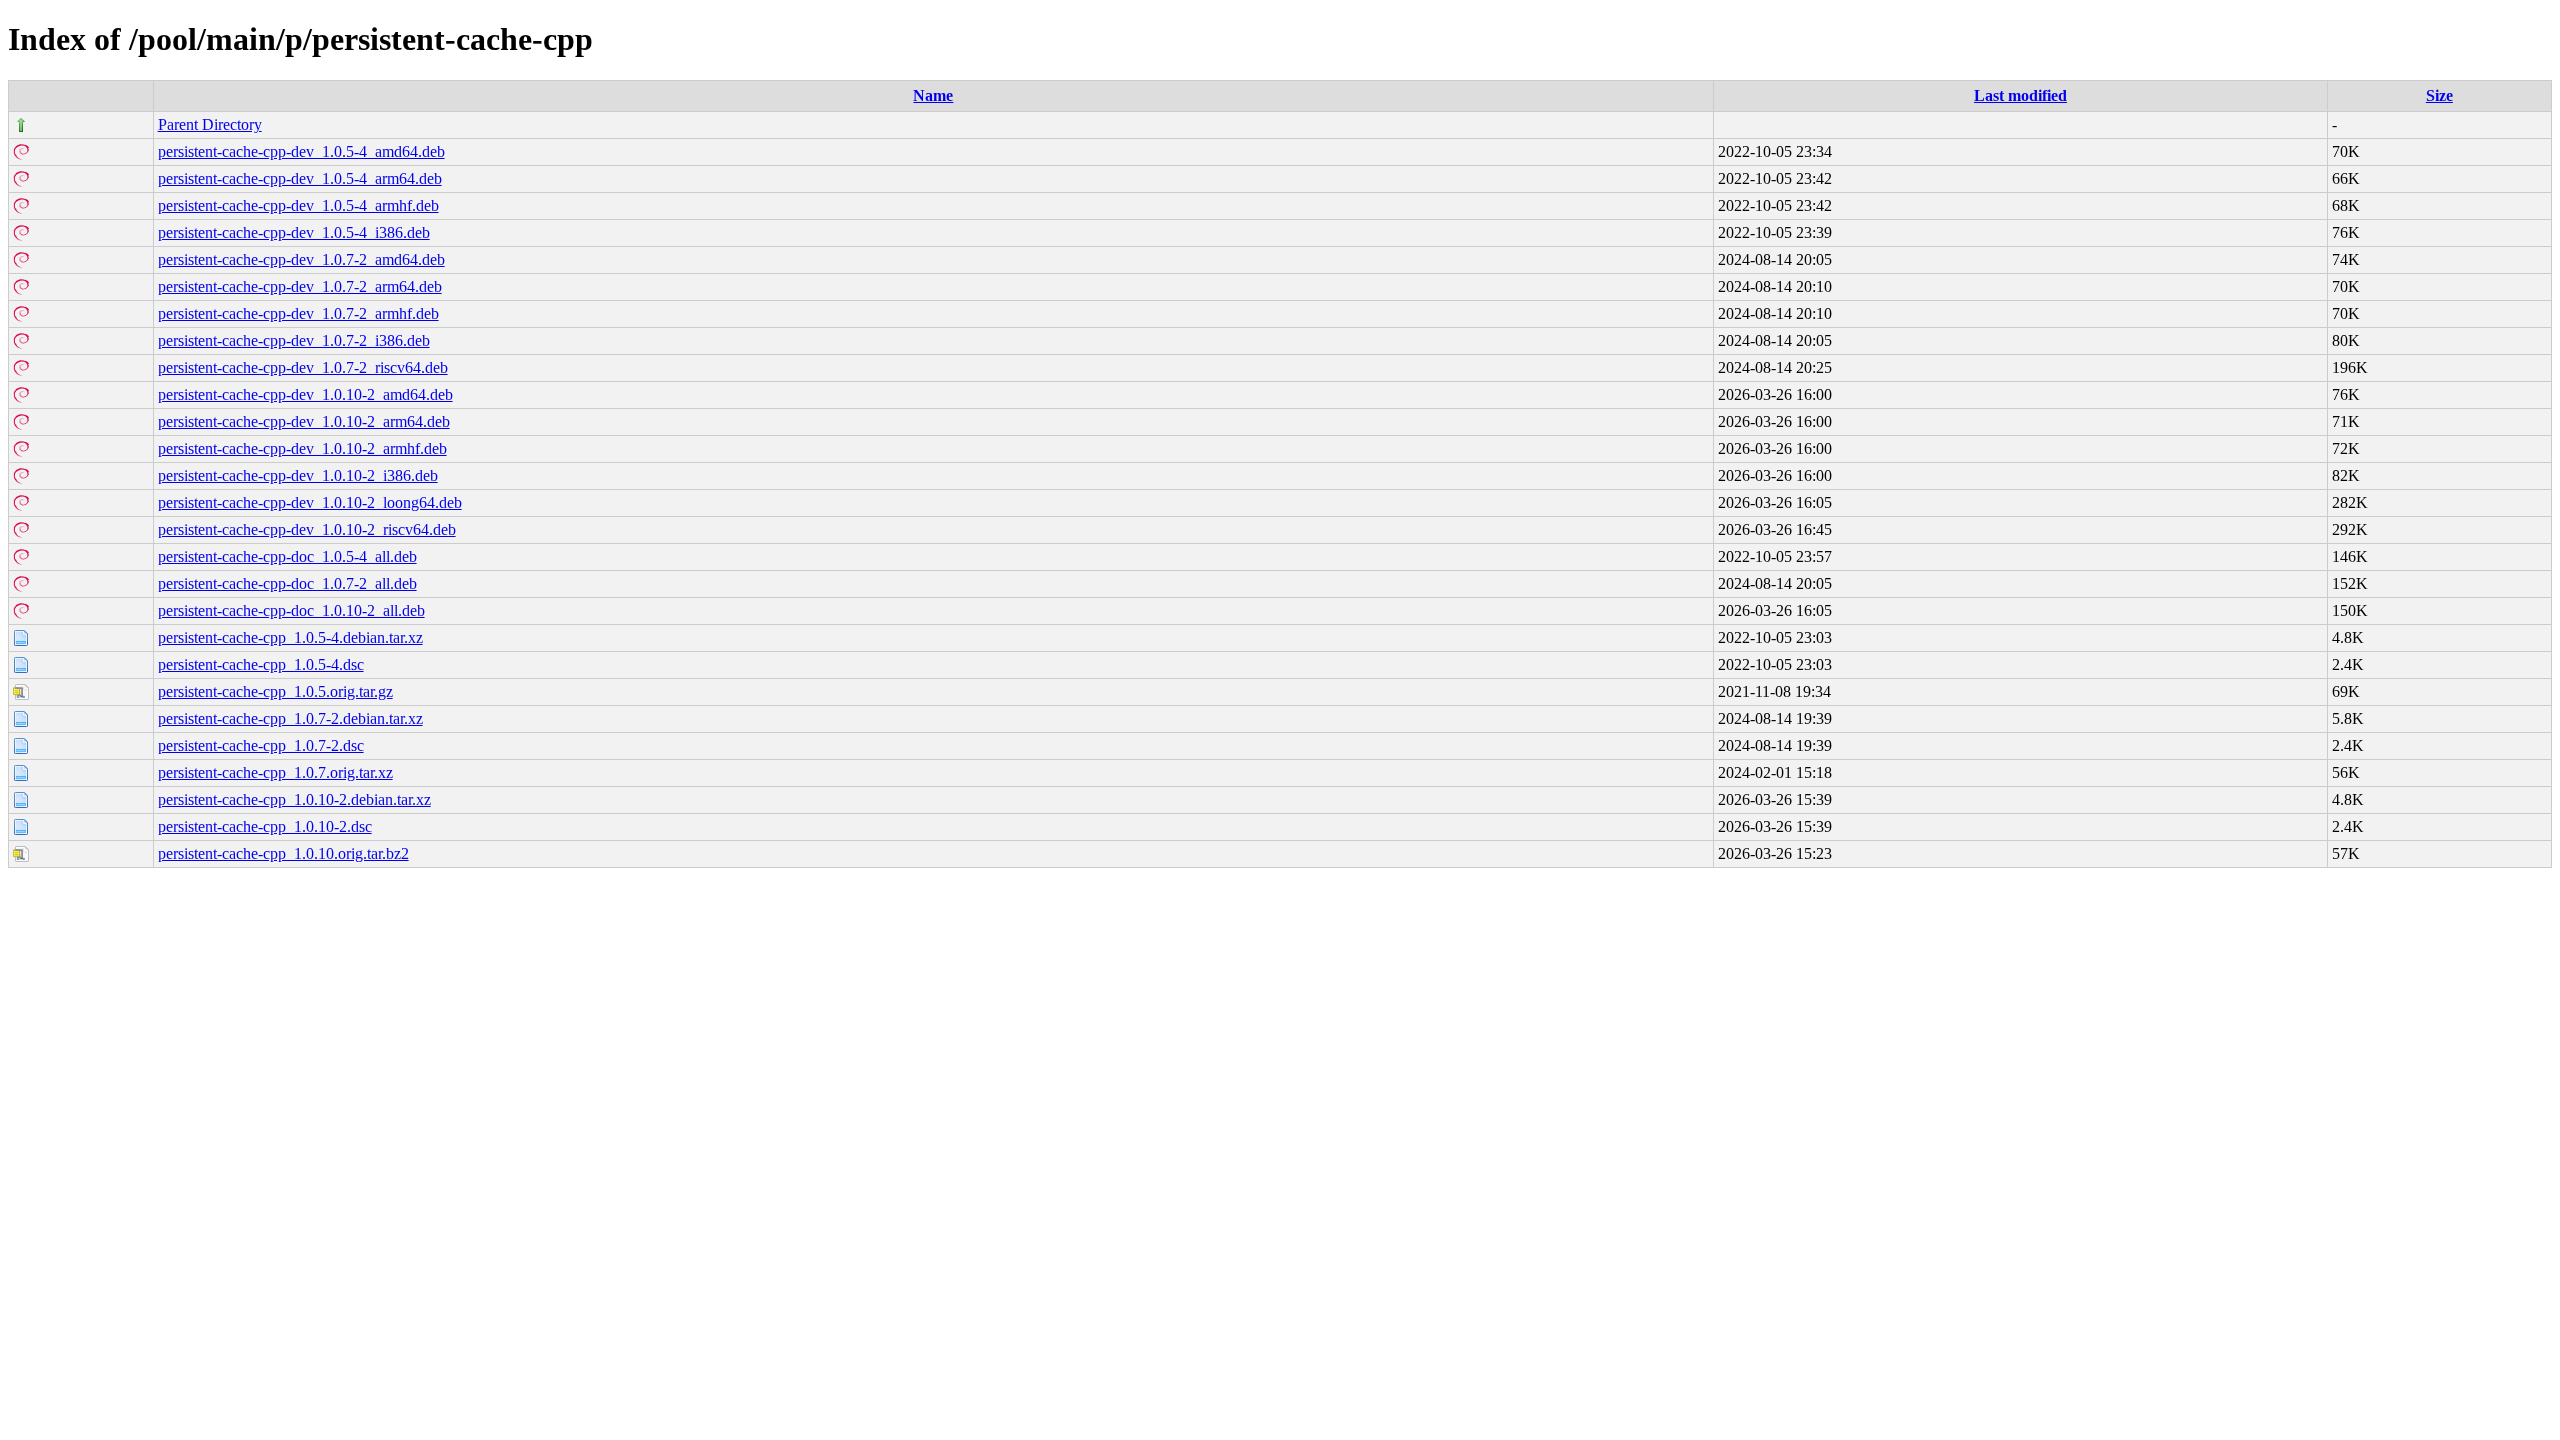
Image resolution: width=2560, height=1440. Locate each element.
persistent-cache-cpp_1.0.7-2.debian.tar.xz (290, 718)
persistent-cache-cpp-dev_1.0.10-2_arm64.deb (304, 421)
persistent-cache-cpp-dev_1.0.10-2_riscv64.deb (307, 529)
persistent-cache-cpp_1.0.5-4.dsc (261, 664)
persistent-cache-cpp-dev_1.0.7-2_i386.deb (294, 340)
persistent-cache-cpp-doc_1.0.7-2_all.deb (287, 583)
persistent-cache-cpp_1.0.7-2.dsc (261, 745)
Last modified (2020, 95)
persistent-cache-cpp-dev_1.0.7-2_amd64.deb (301, 259)
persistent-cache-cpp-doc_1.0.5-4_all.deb (287, 556)
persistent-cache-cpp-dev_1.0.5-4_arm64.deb (300, 178)
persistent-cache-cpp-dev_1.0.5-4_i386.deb (294, 232)
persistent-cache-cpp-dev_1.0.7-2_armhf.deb (298, 313)
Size (2439, 95)
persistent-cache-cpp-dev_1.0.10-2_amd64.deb (305, 394)
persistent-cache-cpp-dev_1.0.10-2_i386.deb (298, 475)
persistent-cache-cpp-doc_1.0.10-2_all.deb (291, 610)
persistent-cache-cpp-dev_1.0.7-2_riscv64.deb (303, 367)
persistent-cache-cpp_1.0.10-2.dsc (265, 826)
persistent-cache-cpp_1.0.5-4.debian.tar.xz (290, 637)
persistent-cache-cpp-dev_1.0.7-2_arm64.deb (300, 286)
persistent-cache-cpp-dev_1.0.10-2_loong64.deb (310, 502)
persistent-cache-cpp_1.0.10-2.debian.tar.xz (294, 799)
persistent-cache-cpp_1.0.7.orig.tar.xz (275, 772)
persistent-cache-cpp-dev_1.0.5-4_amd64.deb (301, 151)
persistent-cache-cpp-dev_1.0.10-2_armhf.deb (302, 448)
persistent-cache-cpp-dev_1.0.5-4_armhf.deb (298, 205)
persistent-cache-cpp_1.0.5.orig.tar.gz (275, 691)
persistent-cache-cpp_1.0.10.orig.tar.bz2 (283, 853)
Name (933, 95)
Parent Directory (210, 124)
